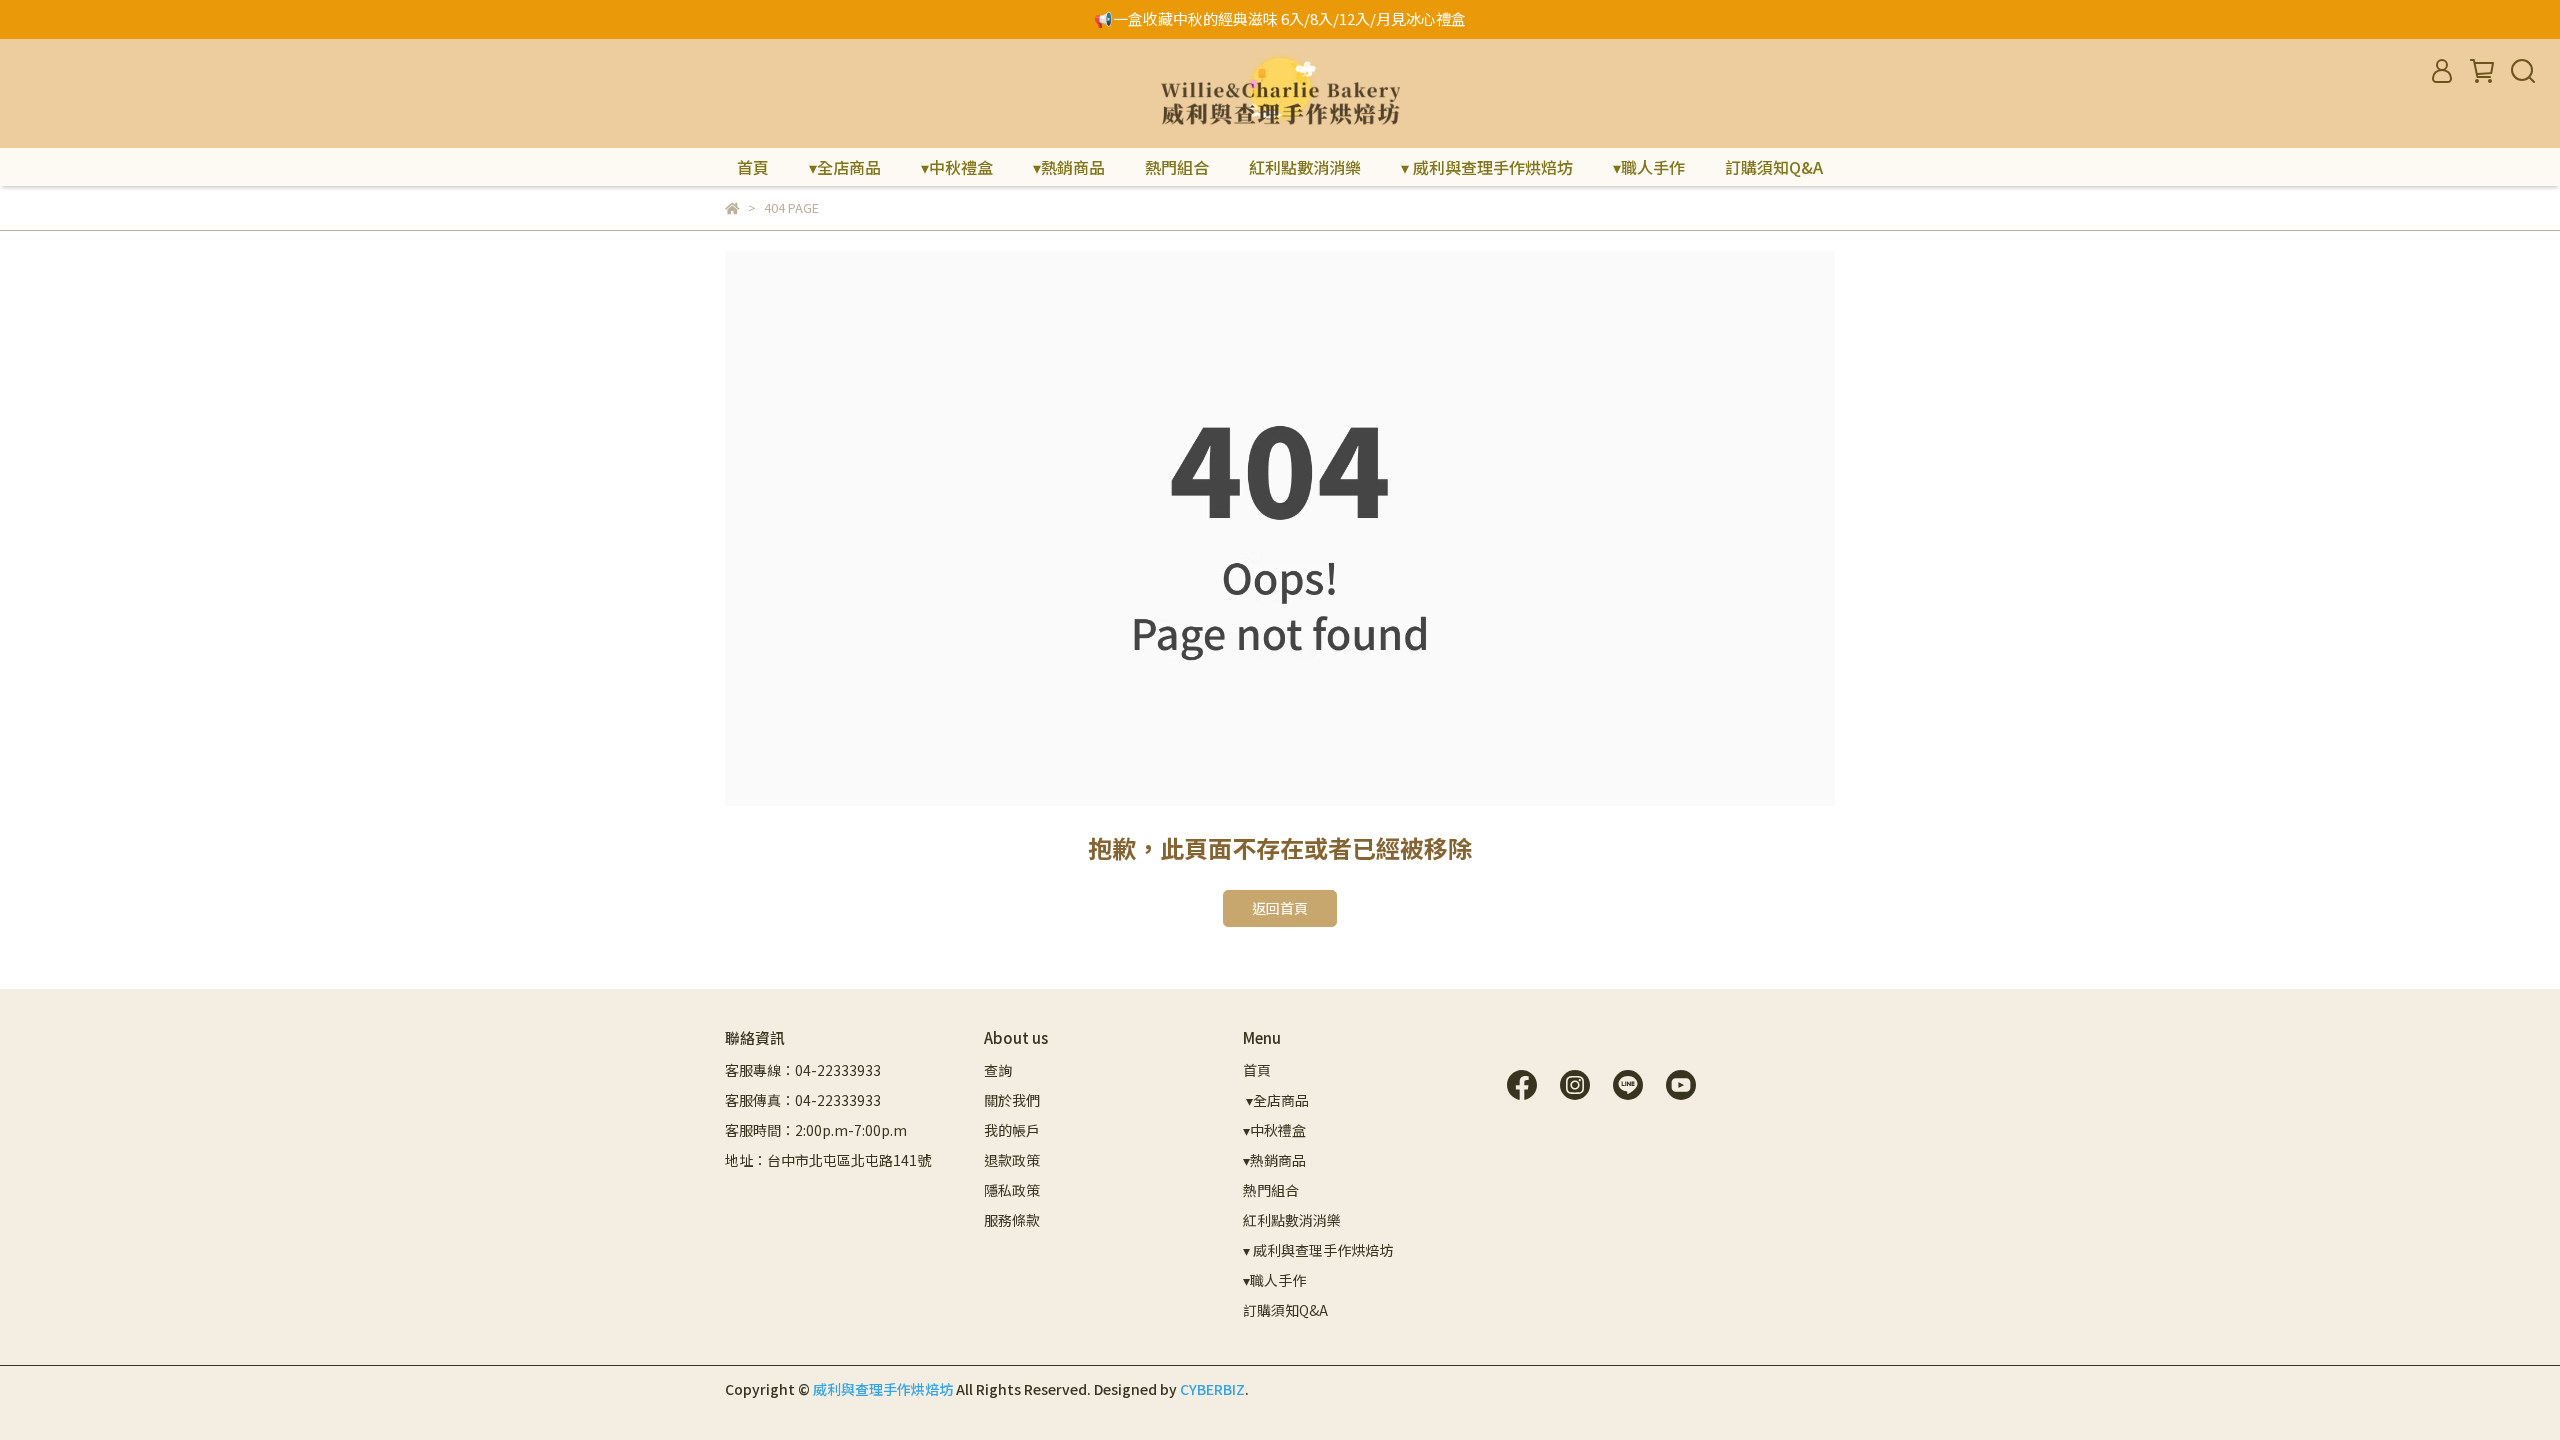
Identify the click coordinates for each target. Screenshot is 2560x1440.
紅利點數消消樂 (1305, 167)
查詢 (998, 1070)
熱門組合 (1177, 167)
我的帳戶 (1012, 1130)
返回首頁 (1280, 908)
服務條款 (1012, 1220)
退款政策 (1012, 1160)
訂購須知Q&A (1774, 167)
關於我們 (1012, 1100)
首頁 (753, 167)
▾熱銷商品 (1069, 167)
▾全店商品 (845, 167)
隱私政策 (1012, 1190)
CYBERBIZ (1212, 1389)
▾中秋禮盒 (957, 167)
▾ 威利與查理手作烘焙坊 (1487, 167)
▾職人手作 (1649, 167)
